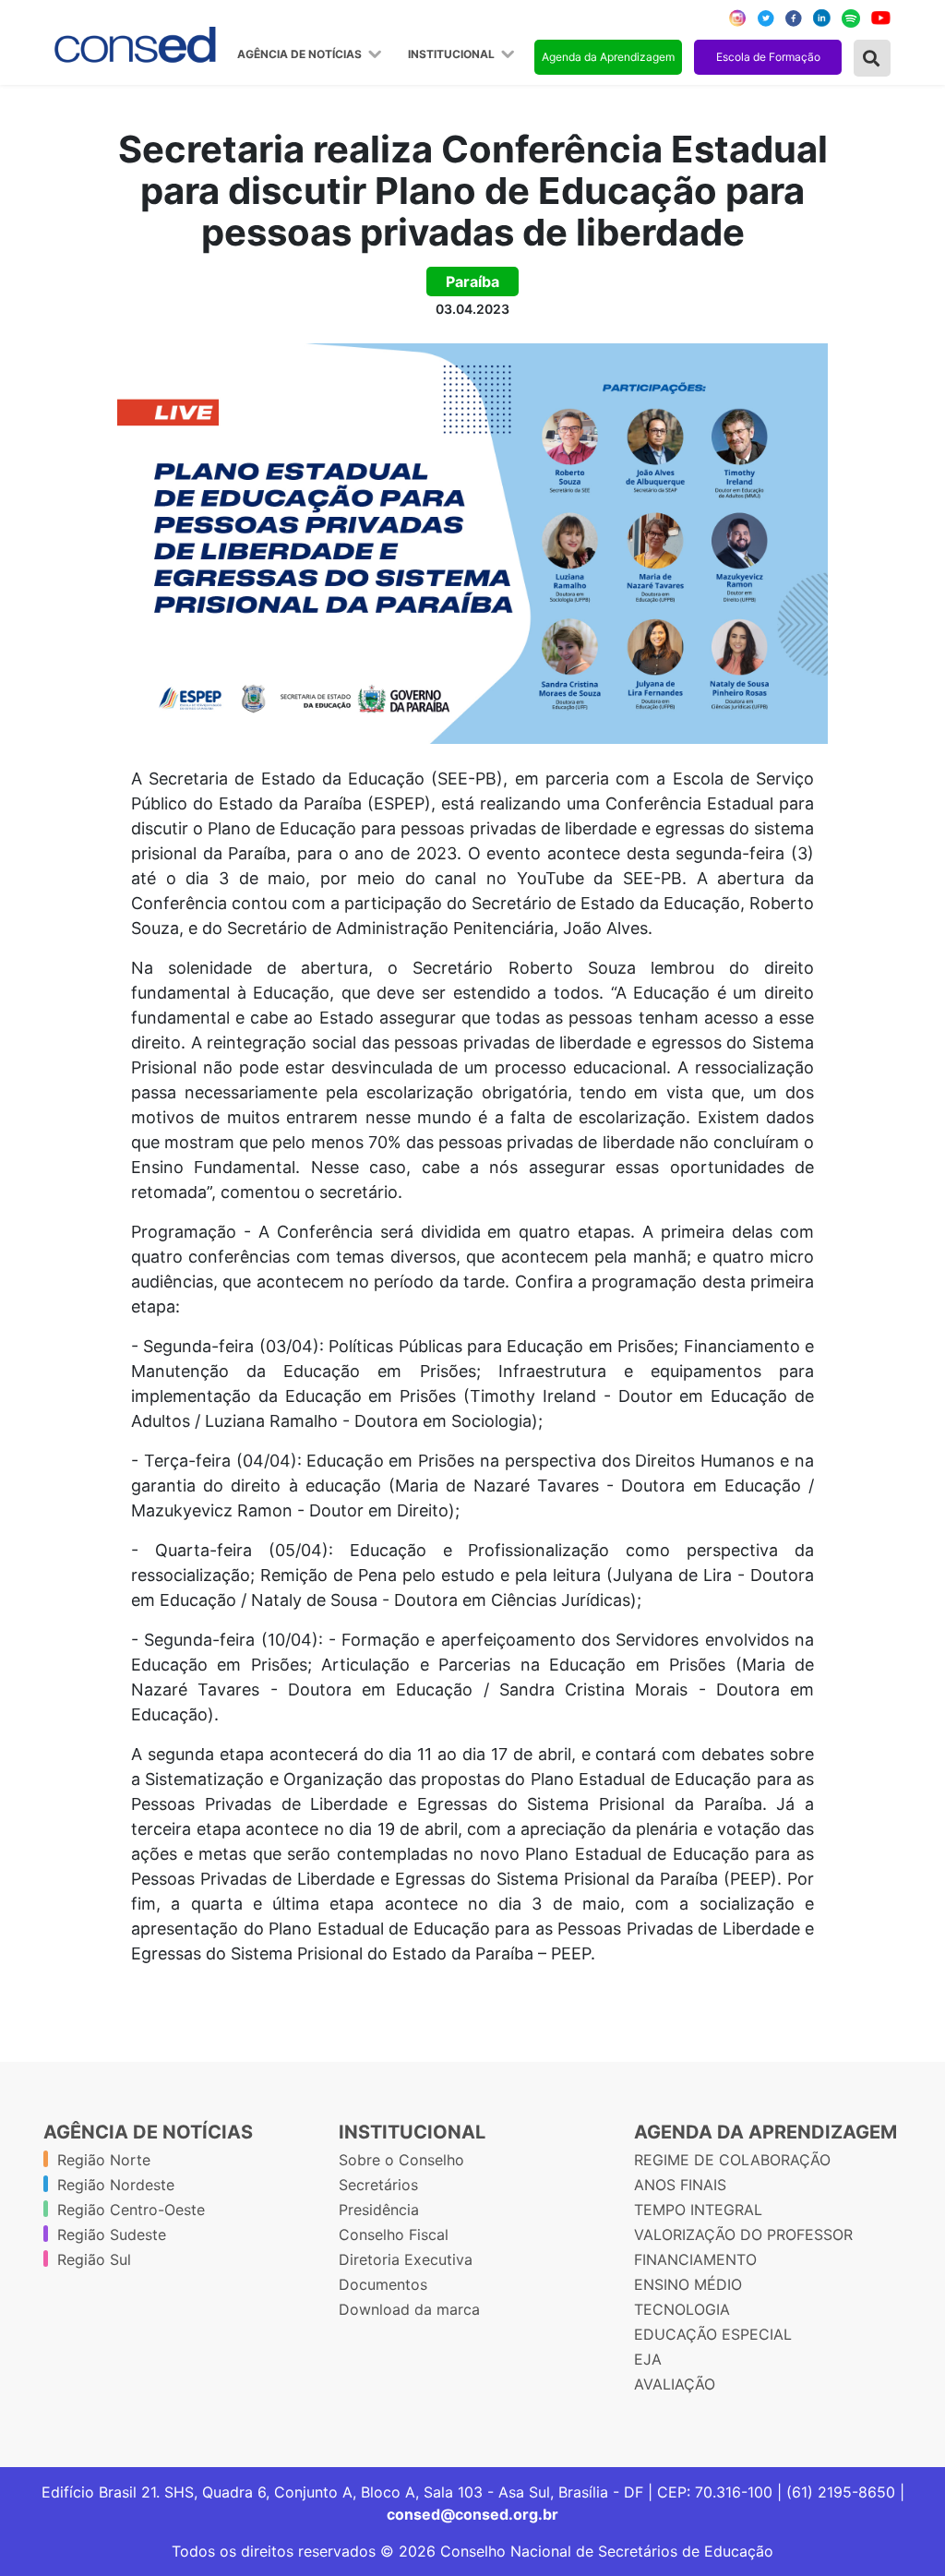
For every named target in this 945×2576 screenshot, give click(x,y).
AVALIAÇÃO (675, 2384)
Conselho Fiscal (394, 2235)
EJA (648, 2359)
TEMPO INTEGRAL (698, 2210)
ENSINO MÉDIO (688, 2284)
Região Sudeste (112, 2235)
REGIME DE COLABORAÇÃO (732, 2160)
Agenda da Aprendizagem (608, 57)
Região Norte (104, 2160)
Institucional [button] (453, 54)
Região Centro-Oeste (131, 2210)
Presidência (379, 2210)
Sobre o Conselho (401, 2160)
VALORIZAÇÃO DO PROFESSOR (743, 2235)
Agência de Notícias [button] (301, 54)
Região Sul (94, 2259)
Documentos (383, 2284)
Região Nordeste (116, 2185)
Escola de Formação (768, 57)
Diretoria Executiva (406, 2259)
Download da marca (409, 2309)
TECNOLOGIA (682, 2309)
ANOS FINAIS (680, 2185)
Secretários (378, 2185)
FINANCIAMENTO (695, 2259)
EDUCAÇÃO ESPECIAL (713, 2334)
